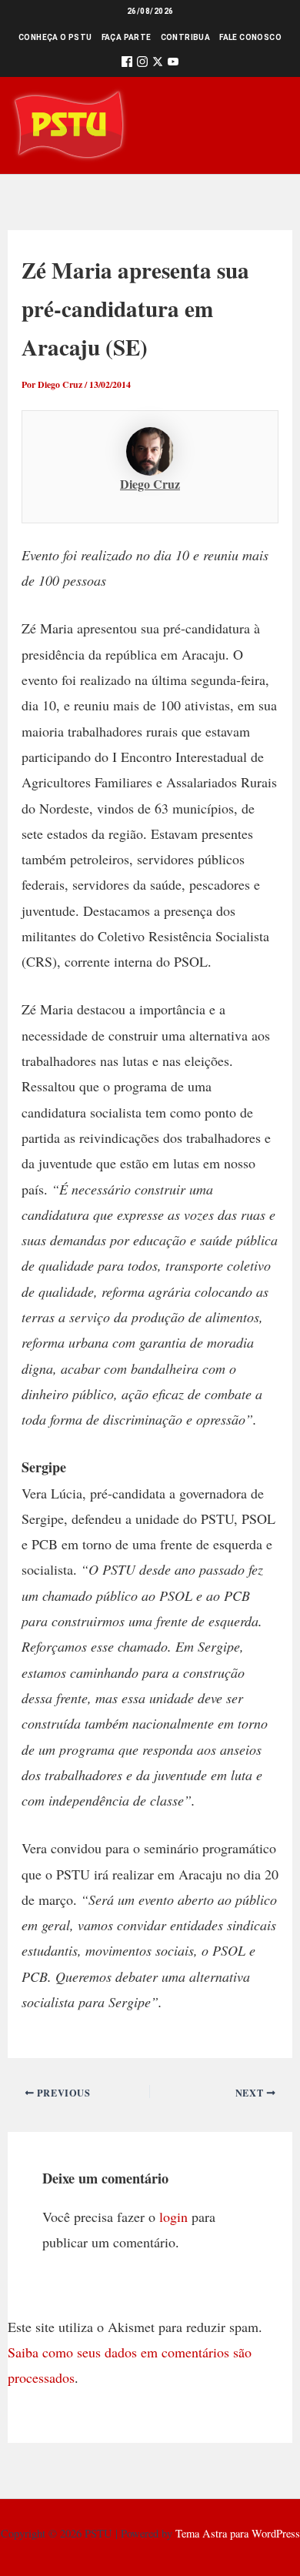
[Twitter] (158, 64)
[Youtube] (173, 64)
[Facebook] (127, 64)
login (173, 2217)
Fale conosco (250, 37)
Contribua (186, 37)
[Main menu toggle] (267, 125)
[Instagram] (142, 64)
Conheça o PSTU (55, 37)
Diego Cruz (150, 484)
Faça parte (127, 37)
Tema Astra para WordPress (238, 2533)
